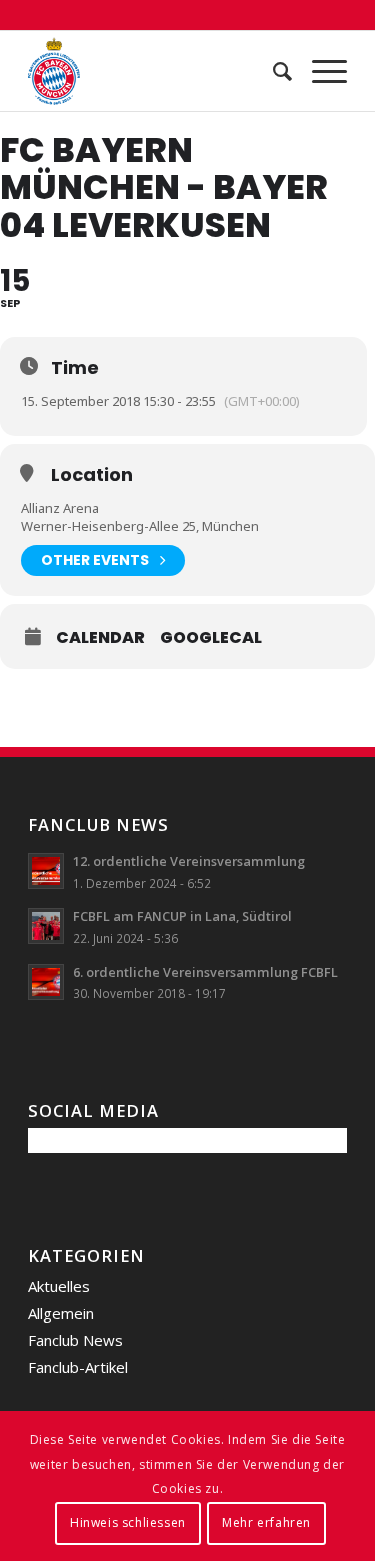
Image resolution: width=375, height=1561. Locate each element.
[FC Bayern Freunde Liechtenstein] (155, 71)
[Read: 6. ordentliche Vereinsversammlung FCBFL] (46, 982)
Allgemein (61, 1313)
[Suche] (272, 71)
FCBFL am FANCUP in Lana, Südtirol (182, 916)
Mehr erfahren (266, 1522)
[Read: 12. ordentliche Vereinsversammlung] (46, 871)
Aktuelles (59, 1286)
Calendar (100, 638)
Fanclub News (75, 1340)
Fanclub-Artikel (78, 1367)
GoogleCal (211, 638)
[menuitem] (272, 71)
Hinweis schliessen (128, 1522)
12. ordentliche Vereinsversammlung (189, 861)
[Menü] (319, 71)
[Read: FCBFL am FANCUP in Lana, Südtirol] (46, 926)
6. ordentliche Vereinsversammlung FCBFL (205, 972)
